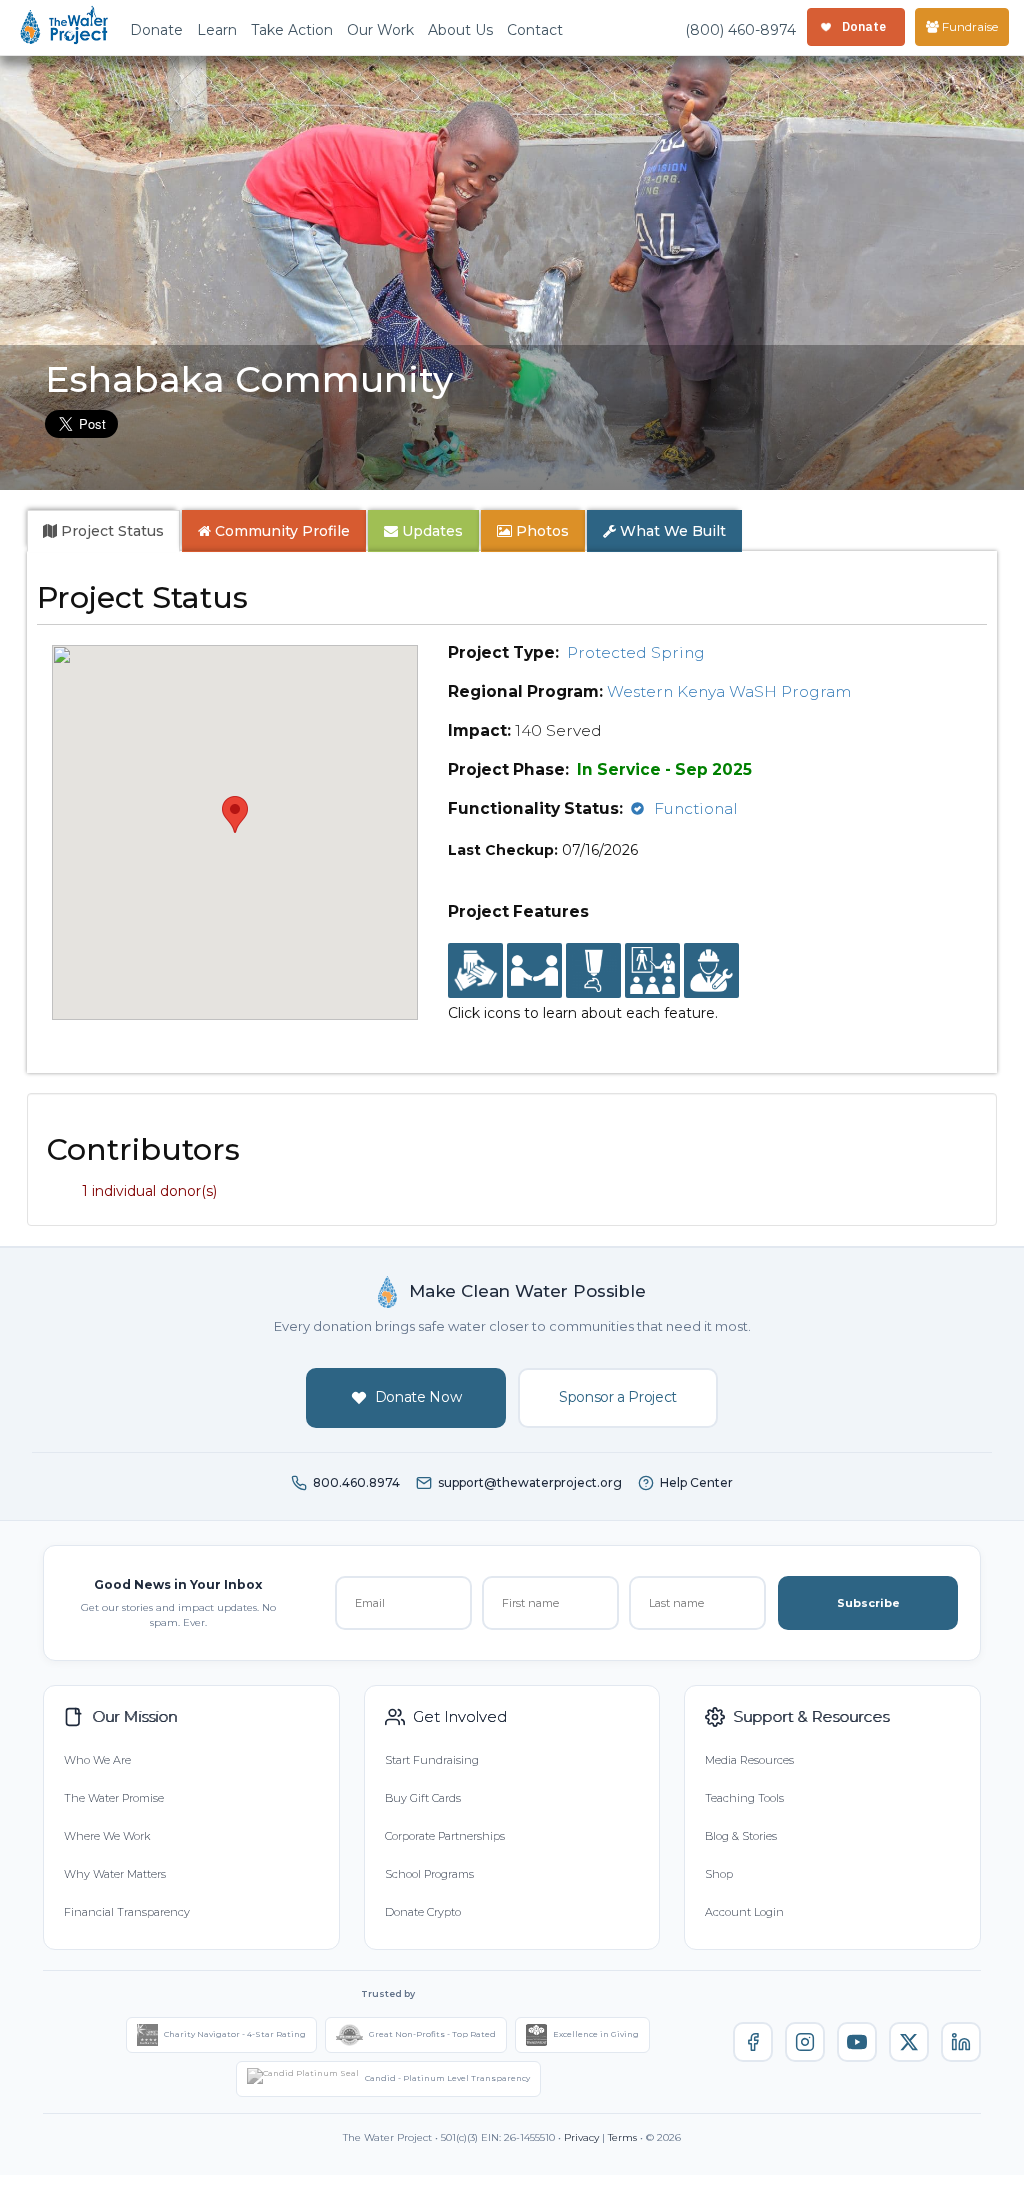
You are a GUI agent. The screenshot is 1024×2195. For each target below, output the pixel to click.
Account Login (744, 1912)
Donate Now (418, 1397)
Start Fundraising (432, 1760)
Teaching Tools (744, 1798)
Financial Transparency (127, 1912)
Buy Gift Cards (423, 1798)
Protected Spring (636, 652)
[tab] (103, 531)
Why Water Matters (115, 1874)
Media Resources (749, 1760)
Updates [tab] (430, 531)
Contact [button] (535, 30)
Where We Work (107, 1836)
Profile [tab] (282, 531)
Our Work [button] (380, 30)
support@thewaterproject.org (530, 1482)
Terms (622, 2137)
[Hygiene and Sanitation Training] (652, 971)
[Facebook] (753, 2042)
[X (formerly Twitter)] (909, 2042)
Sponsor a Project (618, 1397)
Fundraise (968, 26)
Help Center (696, 1482)
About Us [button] (460, 30)
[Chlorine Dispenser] (593, 971)
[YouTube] (857, 2042)
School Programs (429, 1874)
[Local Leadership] (475, 971)
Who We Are (97, 1760)
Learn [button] (217, 30)
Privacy (581, 2137)
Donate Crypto (423, 1912)
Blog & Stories (741, 1836)
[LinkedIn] (961, 2042)
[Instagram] (805, 2042)
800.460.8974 (356, 1482)
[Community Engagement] (534, 971)
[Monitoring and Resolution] (711, 971)
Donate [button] (156, 30)
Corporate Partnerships (445, 1836)
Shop (719, 1874)
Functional (696, 808)
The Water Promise (114, 1798)
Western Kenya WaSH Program (729, 691)
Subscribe (868, 1603)
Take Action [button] (292, 30)
